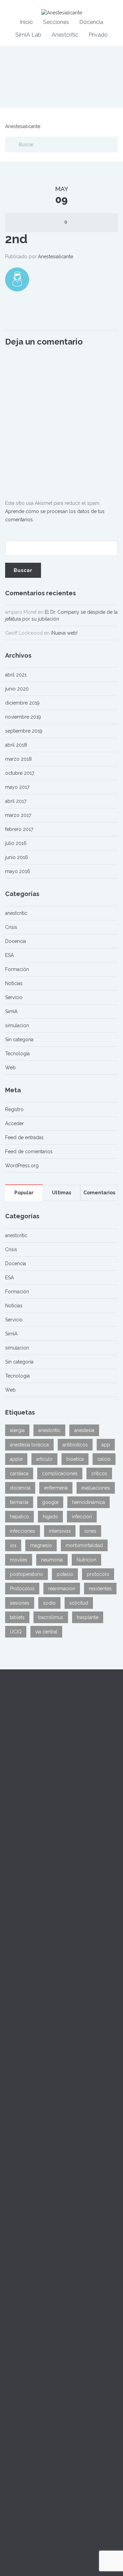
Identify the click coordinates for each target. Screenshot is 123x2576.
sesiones (20, 1603)
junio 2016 (17, 857)
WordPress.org (22, 1166)
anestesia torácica (29, 1445)
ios (13, 1545)
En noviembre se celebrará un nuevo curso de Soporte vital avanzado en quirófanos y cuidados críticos (59, 2236)
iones (90, 1531)
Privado (98, 35)
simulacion (17, 1025)
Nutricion (86, 1560)
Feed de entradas (24, 1137)
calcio (104, 1459)
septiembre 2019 (24, 731)
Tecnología (17, 1054)
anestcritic (16, 913)
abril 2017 (16, 801)
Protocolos (22, 1589)
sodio (49, 1603)
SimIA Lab (28, 35)
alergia (17, 1430)
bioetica (75, 1459)
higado (50, 1517)
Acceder (15, 1123)
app (106, 1445)
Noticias (14, 983)
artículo (44, 1459)
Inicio (26, 22)
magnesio (41, 1545)
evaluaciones (96, 1488)
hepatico (19, 1517)
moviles (19, 1560)
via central (46, 1632)
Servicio (14, 997)
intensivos (60, 1531)
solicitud (79, 1603)
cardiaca (19, 1473)
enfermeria (56, 1488)
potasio (65, 1574)
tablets (17, 1617)
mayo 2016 (18, 871)
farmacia (19, 1502)
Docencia (91, 22)
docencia (20, 1488)
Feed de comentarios (29, 1152)
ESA (9, 955)
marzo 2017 (18, 815)
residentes (100, 1589)
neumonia (52, 1560)
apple (16, 1459)
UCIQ (16, 1632)
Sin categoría (19, 1040)
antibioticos (75, 1445)
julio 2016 (16, 843)
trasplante (88, 1617)
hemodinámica (88, 1502)
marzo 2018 (18, 759)
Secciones (56, 22)
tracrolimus (51, 1617)
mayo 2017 (17, 787)
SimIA (11, 1011)
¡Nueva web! (64, 633)
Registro (14, 1109)
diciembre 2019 (22, 703)
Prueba (13, 2133)
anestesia (84, 1430)
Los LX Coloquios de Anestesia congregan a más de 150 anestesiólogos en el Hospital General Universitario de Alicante (60, 2180)
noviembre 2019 (23, 717)
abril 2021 (16, 675)
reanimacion (62, 1589)
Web (10, 1068)
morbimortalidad (84, 1545)
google (50, 1502)
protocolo (98, 1574)
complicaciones (60, 1473)
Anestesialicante (23, 126)
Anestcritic (65, 35)
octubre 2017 (20, 773)
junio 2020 (17, 689)
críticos (99, 1473)
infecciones (23, 1531)
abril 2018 (16, 745)
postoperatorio (26, 1574)
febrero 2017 (19, 829)
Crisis (11, 927)
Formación (17, 969)
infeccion (82, 1517)
